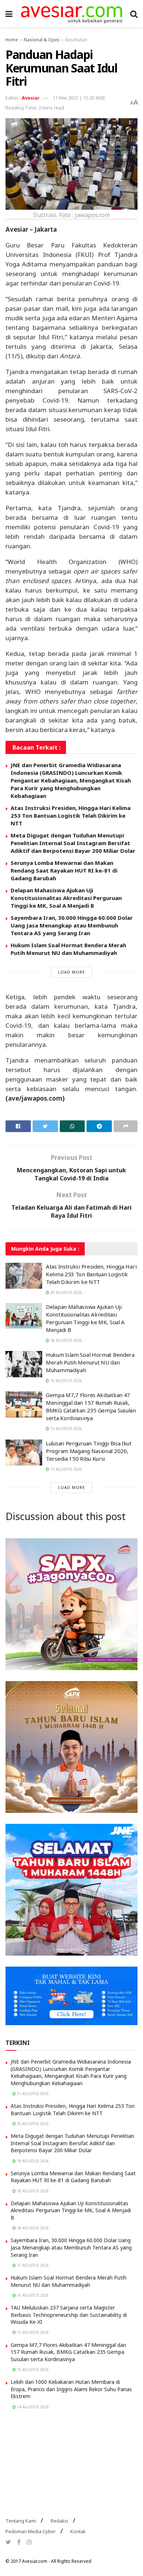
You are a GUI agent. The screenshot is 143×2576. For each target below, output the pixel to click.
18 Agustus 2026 (66, 1340)
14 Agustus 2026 (32, 2407)
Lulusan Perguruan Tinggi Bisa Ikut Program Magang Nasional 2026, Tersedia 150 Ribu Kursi (89, 1451)
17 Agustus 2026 (32, 2265)
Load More (71, 972)
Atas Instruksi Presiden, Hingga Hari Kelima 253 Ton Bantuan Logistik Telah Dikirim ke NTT (71, 815)
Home (12, 40)
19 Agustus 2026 (32, 2161)
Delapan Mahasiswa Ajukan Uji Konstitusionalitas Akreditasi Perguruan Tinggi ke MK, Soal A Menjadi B (66, 898)
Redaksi (59, 2521)
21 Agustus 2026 (32, 2094)
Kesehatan (76, 40)
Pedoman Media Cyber (31, 2531)
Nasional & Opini (42, 40)
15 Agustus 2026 (66, 1429)
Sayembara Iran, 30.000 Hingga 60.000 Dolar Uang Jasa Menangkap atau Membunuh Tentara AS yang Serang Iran (72, 925)
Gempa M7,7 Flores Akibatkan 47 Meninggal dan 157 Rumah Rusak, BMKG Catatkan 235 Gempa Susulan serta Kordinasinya (91, 1406)
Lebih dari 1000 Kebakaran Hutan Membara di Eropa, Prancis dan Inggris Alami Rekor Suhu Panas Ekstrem (71, 2389)
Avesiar (31, 98)
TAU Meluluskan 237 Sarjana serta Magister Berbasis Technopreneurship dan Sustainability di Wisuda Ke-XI (69, 2315)
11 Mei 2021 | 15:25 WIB (79, 98)
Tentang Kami (21, 2521)
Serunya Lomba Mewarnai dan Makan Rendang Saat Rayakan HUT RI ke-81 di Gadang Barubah (64, 870)
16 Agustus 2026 (66, 1381)
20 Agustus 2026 (66, 1292)
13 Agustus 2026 (66, 1469)
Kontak (78, 2531)
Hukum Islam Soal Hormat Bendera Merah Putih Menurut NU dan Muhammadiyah (68, 949)
